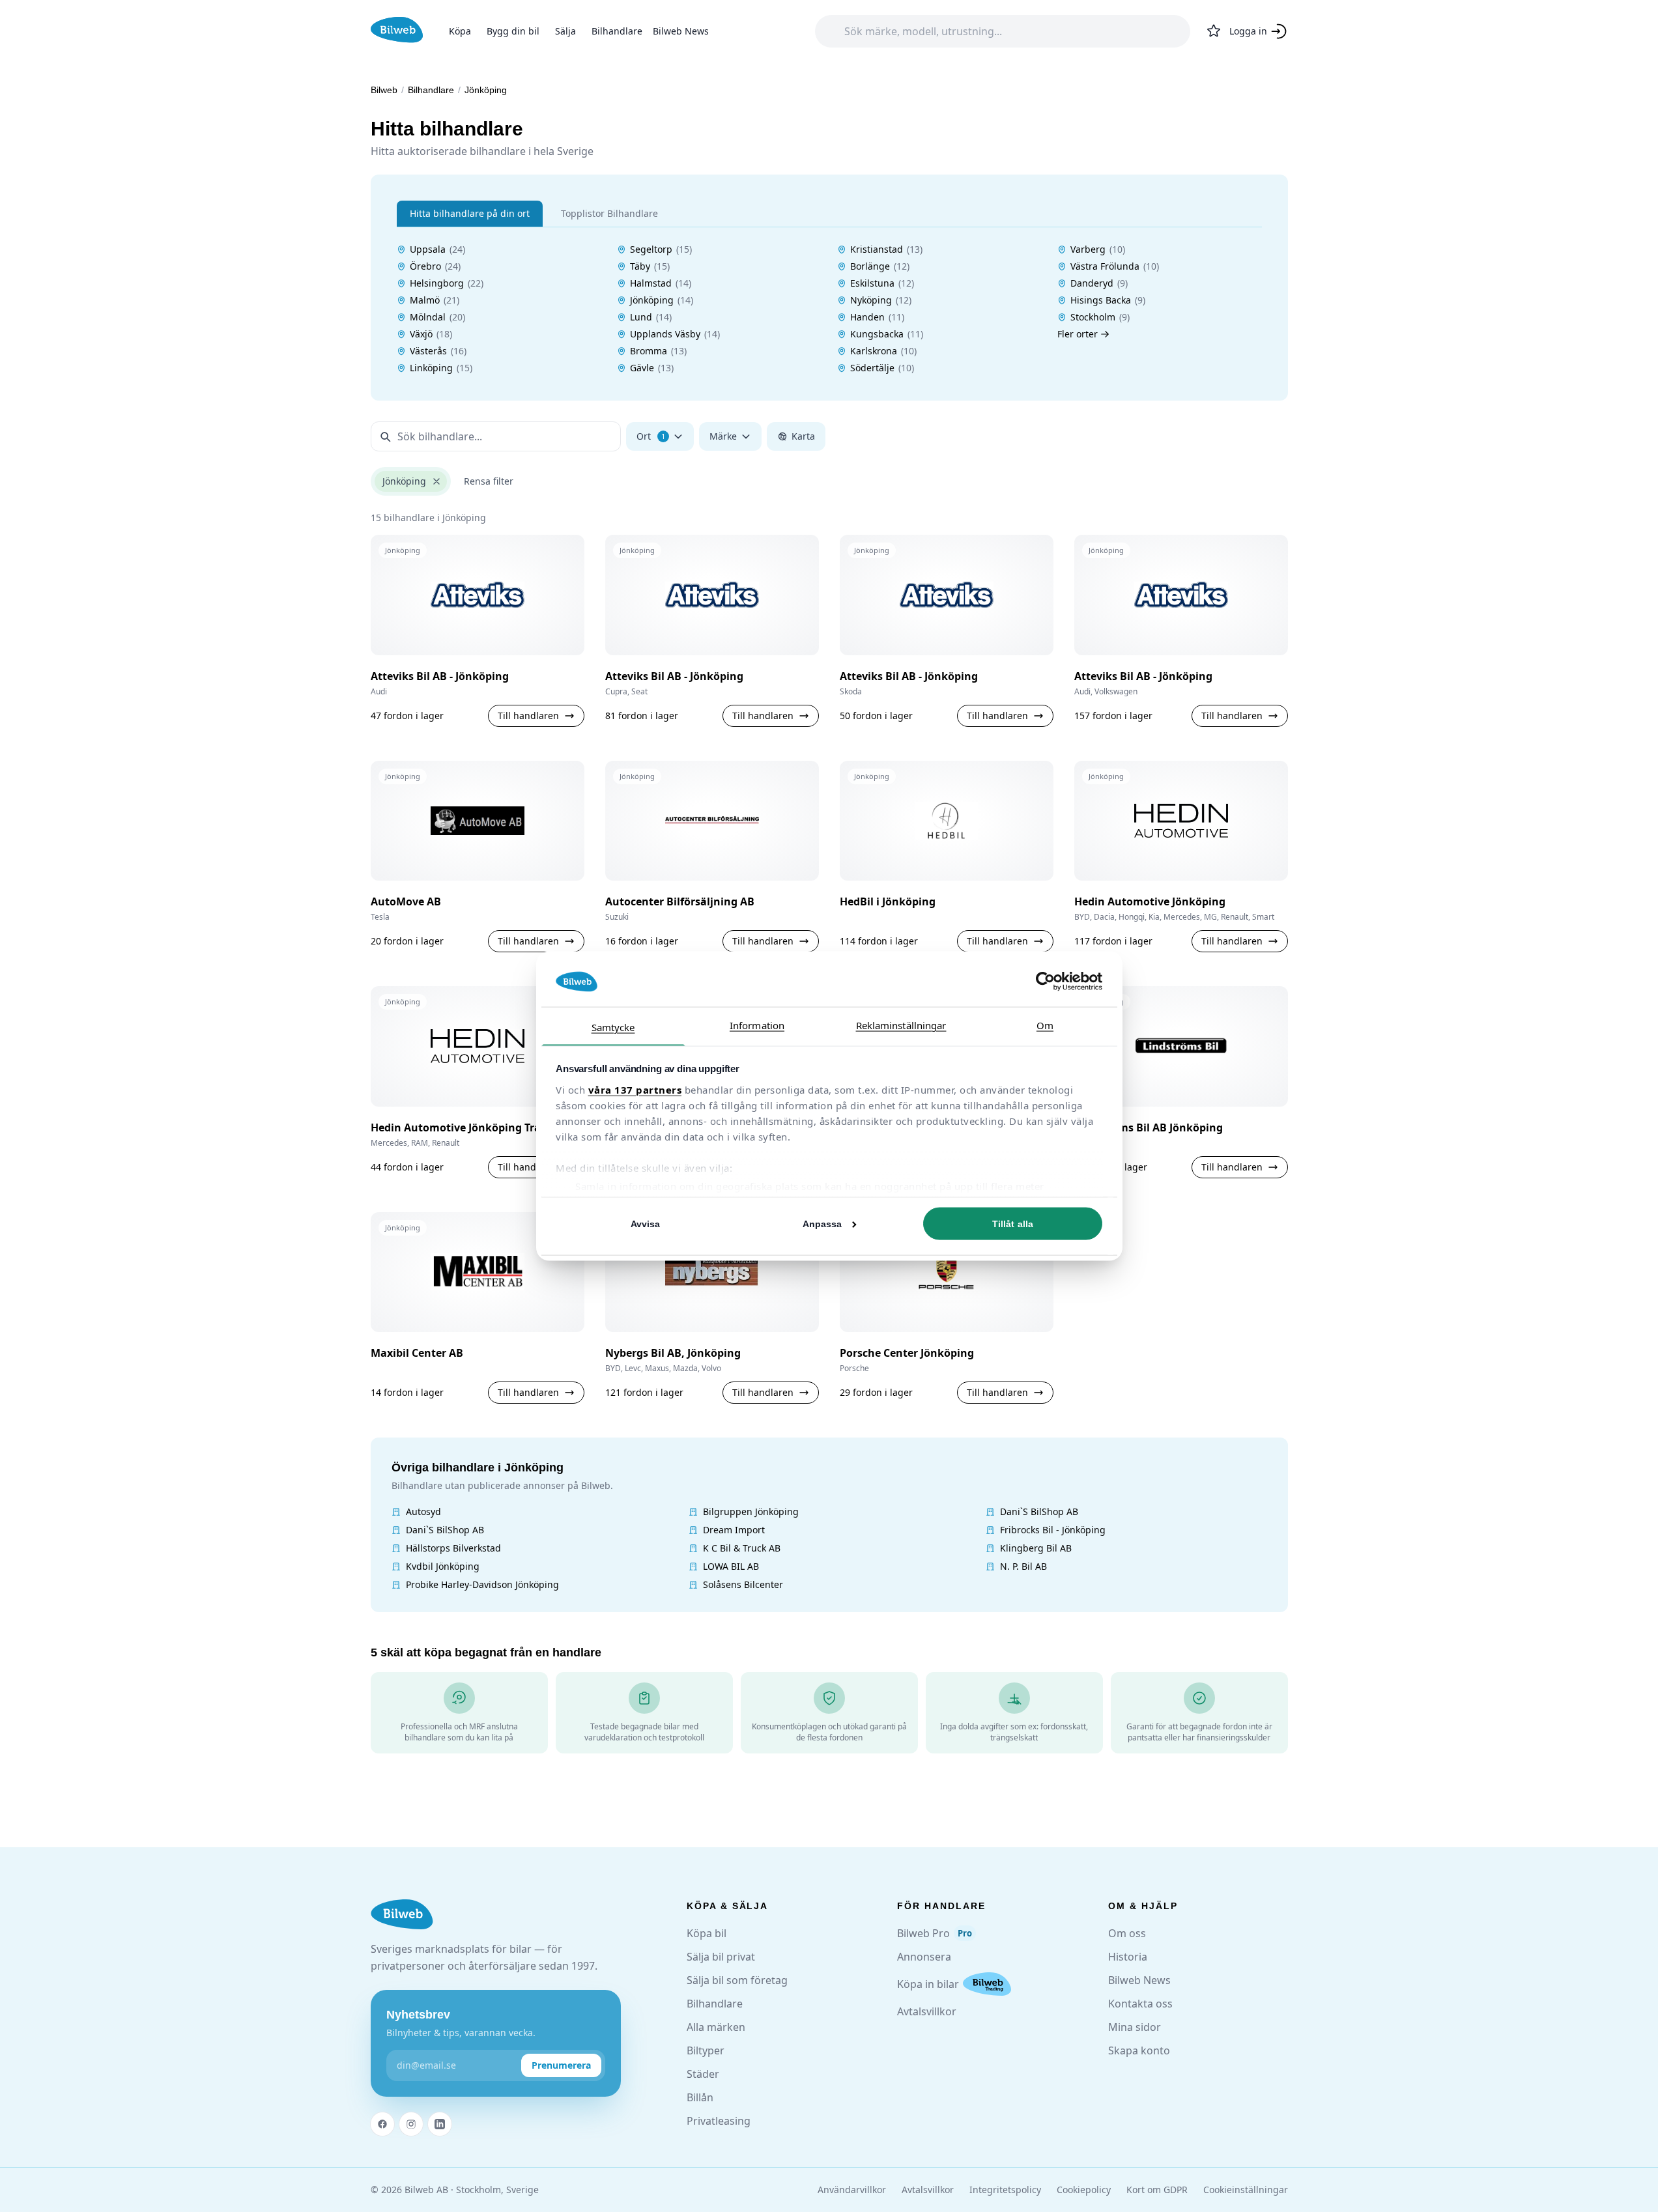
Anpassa (822, 1224)
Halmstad (661, 283)
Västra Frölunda (1115, 266)
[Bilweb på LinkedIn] (440, 2124)
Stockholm (1100, 317)
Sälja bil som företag (737, 1980)
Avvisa (646, 1224)
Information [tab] (757, 1025)
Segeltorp (661, 249)
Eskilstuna (882, 283)
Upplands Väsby (675, 334)
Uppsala (437, 249)
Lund (651, 317)
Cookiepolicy (1084, 2190)
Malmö (435, 300)
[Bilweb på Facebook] (382, 2124)
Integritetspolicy (1005, 2190)
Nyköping (881, 300)
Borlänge (880, 266)
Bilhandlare (617, 31)
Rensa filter (489, 481)
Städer (703, 2074)
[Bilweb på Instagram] (411, 2124)
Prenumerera (561, 2065)
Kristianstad (886, 249)
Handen (877, 317)
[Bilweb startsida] (402, 1915)
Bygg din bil (513, 31)
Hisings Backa (1108, 300)
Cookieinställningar (1246, 2190)
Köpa (460, 31)
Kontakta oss (1140, 2004)
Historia (1128, 1957)
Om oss (1127, 1933)
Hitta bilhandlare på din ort (470, 213)
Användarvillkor (852, 2190)
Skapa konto (1139, 2050)
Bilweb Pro (935, 1933)
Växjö (431, 334)
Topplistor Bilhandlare (609, 213)
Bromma (658, 351)
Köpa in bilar (928, 1984)
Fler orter (1078, 334)
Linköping (441, 368)
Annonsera (924, 1957)
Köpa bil (707, 1933)
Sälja (565, 31)
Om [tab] (1045, 1025)
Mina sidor (1135, 2027)
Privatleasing (719, 2121)
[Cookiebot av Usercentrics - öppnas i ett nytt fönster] (1045, 982)
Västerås (438, 351)
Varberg (1098, 249)
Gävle (652, 368)
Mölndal (437, 317)
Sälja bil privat (721, 1957)
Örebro (435, 266)
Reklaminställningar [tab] (901, 1025)
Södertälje (882, 368)
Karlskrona (883, 351)
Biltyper (706, 2050)
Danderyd (1099, 283)
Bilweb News (681, 31)
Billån (700, 2097)
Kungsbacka (887, 334)
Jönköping (662, 300)
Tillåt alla (1013, 1224)
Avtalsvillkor (927, 2011)
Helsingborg (447, 283)
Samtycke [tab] (613, 1027)
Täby (650, 266)
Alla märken (716, 2027)
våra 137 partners (635, 1089)
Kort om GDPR (1157, 2190)
